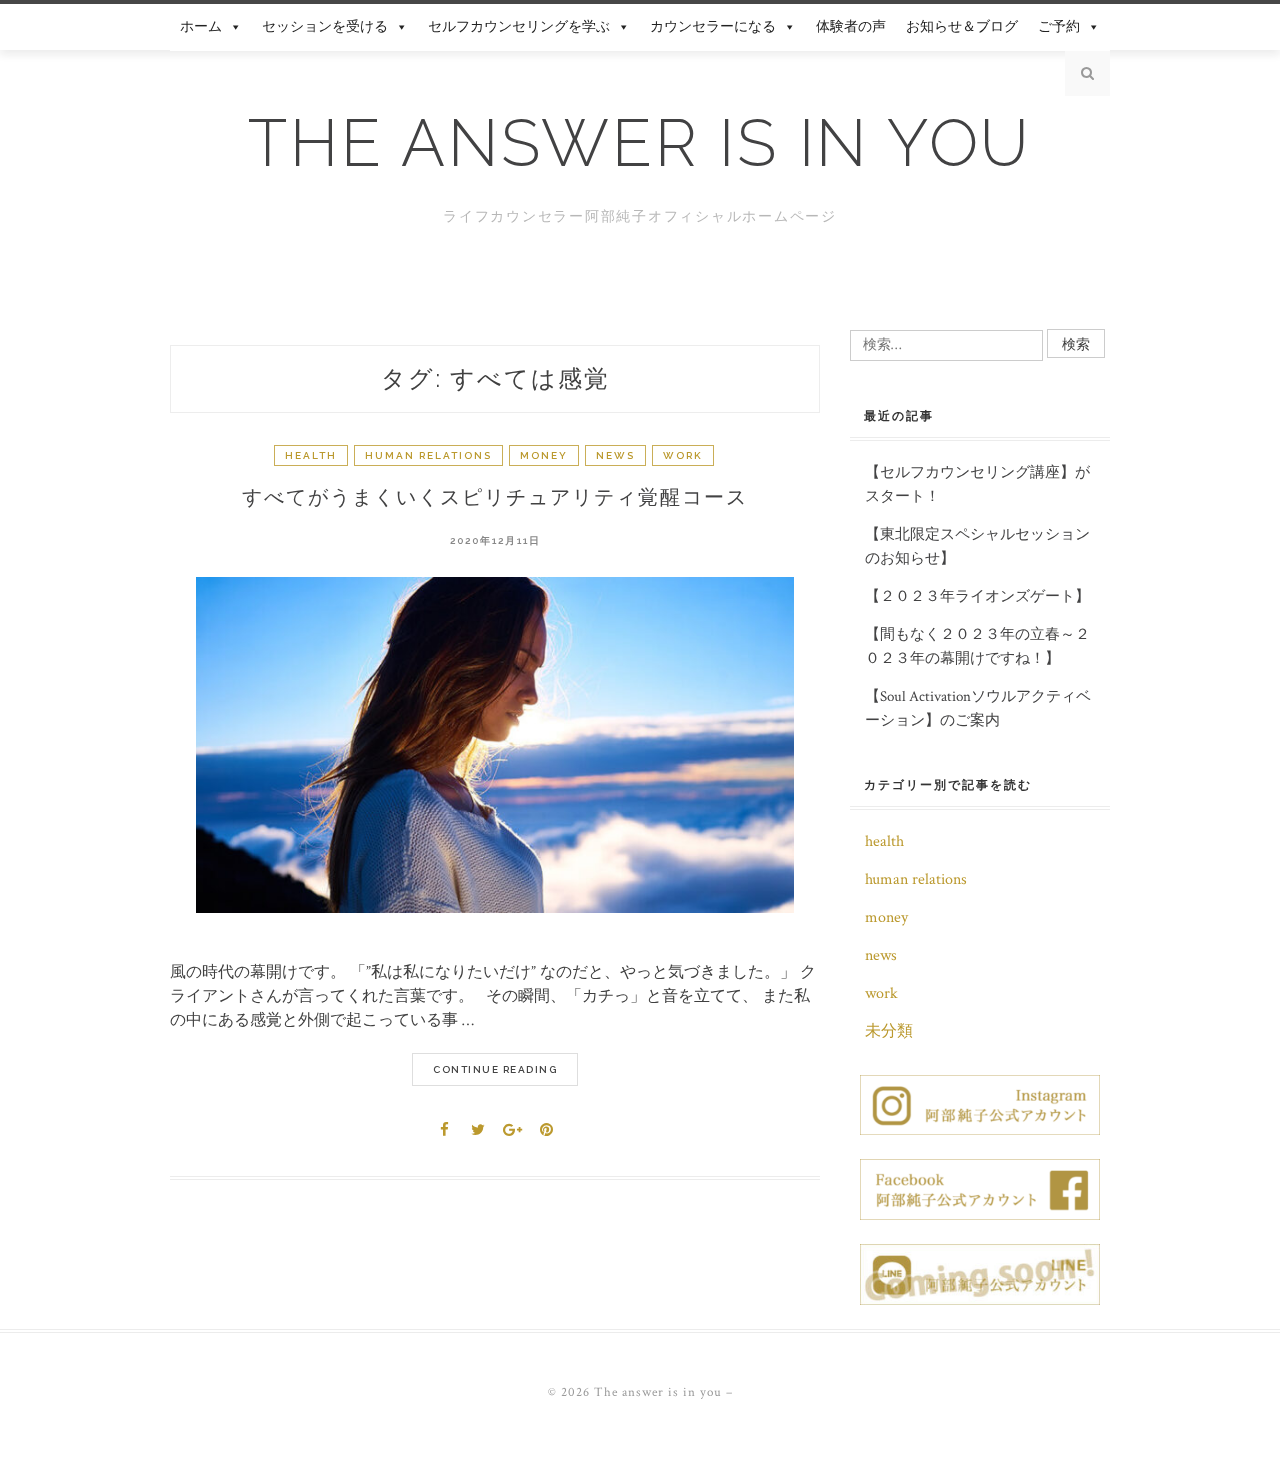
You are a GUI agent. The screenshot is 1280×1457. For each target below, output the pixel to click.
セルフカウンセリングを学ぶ (519, 27)
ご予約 (1059, 27)
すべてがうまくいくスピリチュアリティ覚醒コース (495, 497)
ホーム (201, 27)
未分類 (889, 1031)
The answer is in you (640, 143)
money (544, 455)
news (615, 455)
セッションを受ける (325, 27)
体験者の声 (851, 27)
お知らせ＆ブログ (962, 27)
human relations (428, 455)
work (683, 455)
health (311, 455)
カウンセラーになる (713, 27)
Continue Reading (495, 1069)
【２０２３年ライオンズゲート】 (977, 596)
